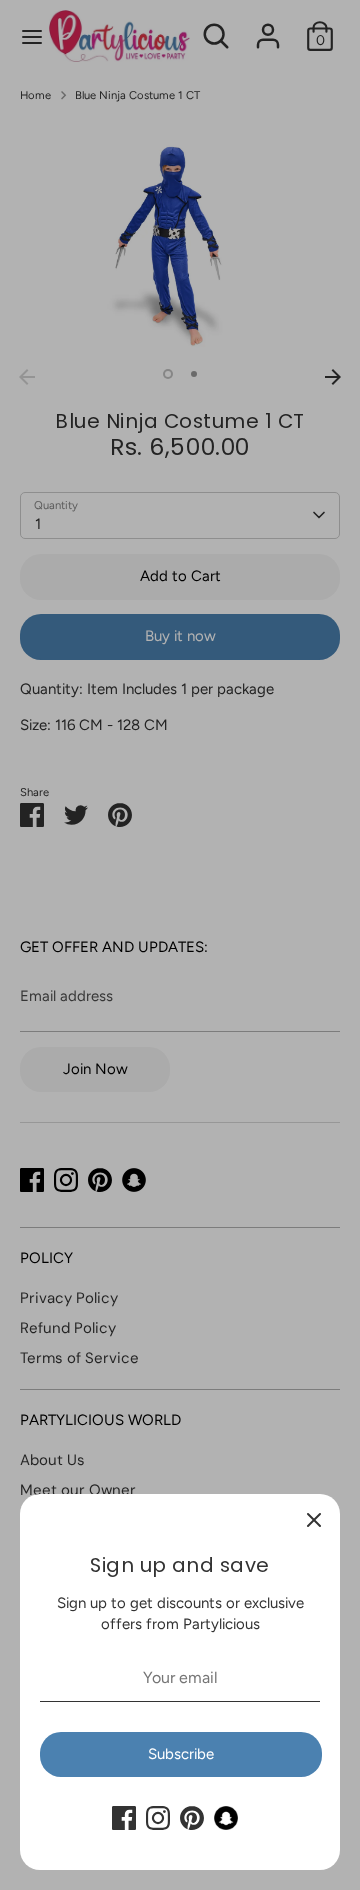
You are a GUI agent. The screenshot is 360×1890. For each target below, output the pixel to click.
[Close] (314, 1520)
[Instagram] (158, 1818)
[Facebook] (124, 1818)
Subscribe (181, 1754)
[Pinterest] (192, 1818)
